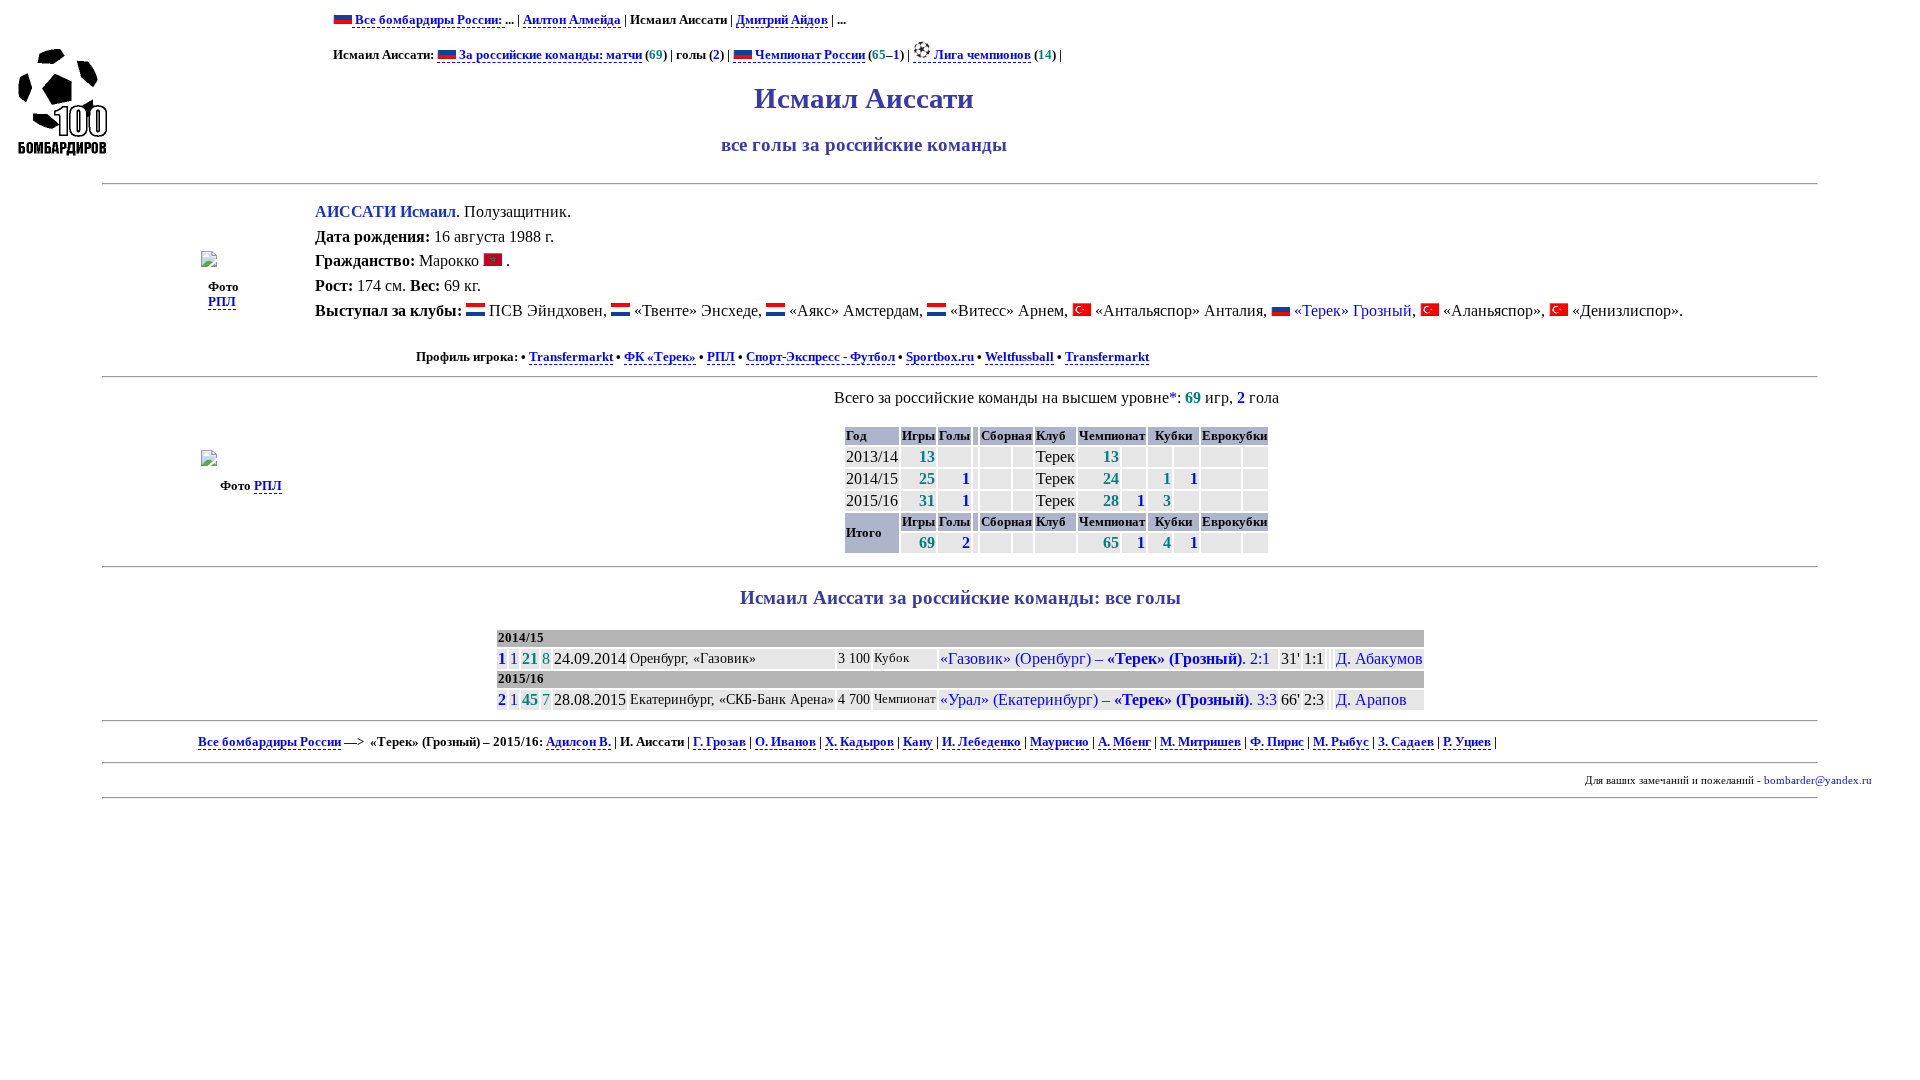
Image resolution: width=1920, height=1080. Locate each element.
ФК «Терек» (660, 357)
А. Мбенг (1124, 742)
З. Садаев (1406, 742)
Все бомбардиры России (269, 742)
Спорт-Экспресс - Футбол (820, 357)
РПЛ (222, 302)
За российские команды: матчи (549, 55)
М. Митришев (1200, 742)
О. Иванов (785, 742)
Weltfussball (1019, 357)
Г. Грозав (719, 742)
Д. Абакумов (1379, 658)
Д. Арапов (1371, 699)
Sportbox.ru (940, 357)
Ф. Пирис (1277, 742)
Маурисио (1059, 742)
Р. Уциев (1467, 742)
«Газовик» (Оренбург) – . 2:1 (1105, 658)
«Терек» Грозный (1353, 310)
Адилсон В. (578, 742)
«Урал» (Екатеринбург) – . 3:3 (1108, 699)
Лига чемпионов (981, 55)
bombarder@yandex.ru (1818, 780)
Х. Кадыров (859, 742)
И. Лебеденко (981, 742)
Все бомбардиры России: (428, 20)
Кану (918, 742)
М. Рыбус (1341, 742)
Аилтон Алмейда (572, 20)
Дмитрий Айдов (782, 20)
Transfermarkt (571, 357)
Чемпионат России (808, 55)
